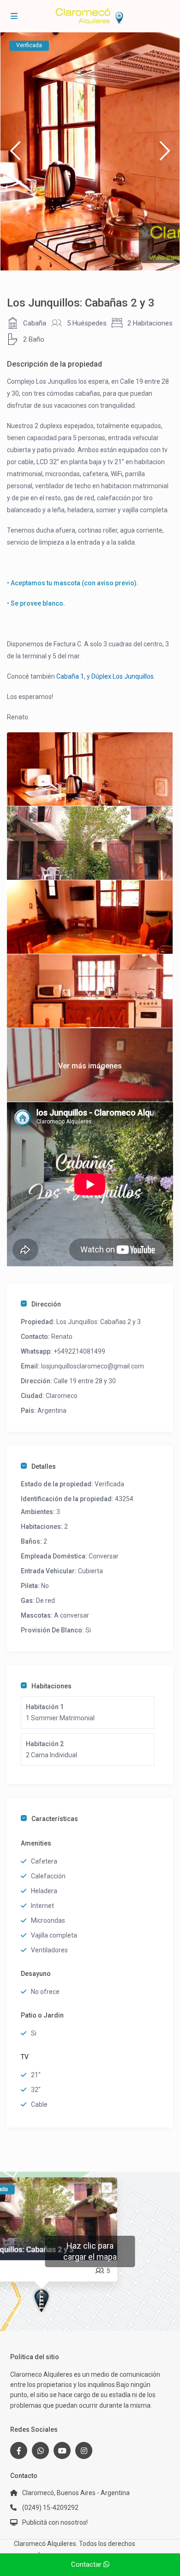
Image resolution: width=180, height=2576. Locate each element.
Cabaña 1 (70, 676)
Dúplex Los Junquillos (123, 676)
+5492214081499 (79, 1351)
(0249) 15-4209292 (50, 2508)
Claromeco (62, 1396)
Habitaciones (51, 1686)
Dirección (46, 1304)
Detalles (44, 1466)
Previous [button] (15, 155)
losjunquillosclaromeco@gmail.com (93, 1366)
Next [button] (165, 155)
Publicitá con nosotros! (55, 2522)
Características (55, 1819)
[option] (90, 151)
